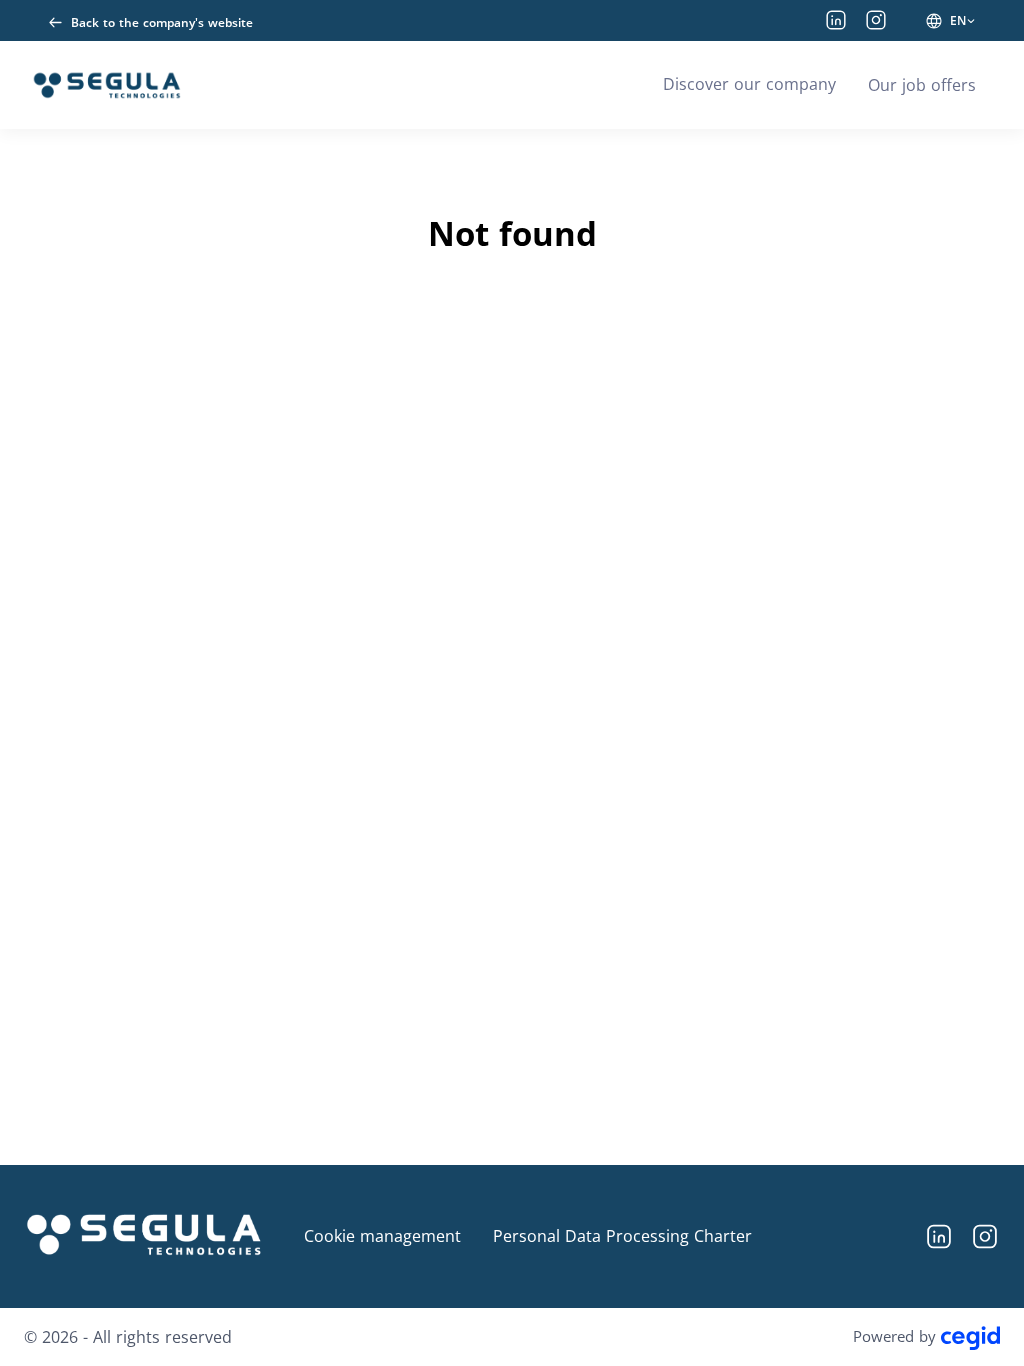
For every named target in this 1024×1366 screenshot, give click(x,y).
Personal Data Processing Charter (622, 1236)
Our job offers (922, 85)
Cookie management (382, 1236)
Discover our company (749, 84)
